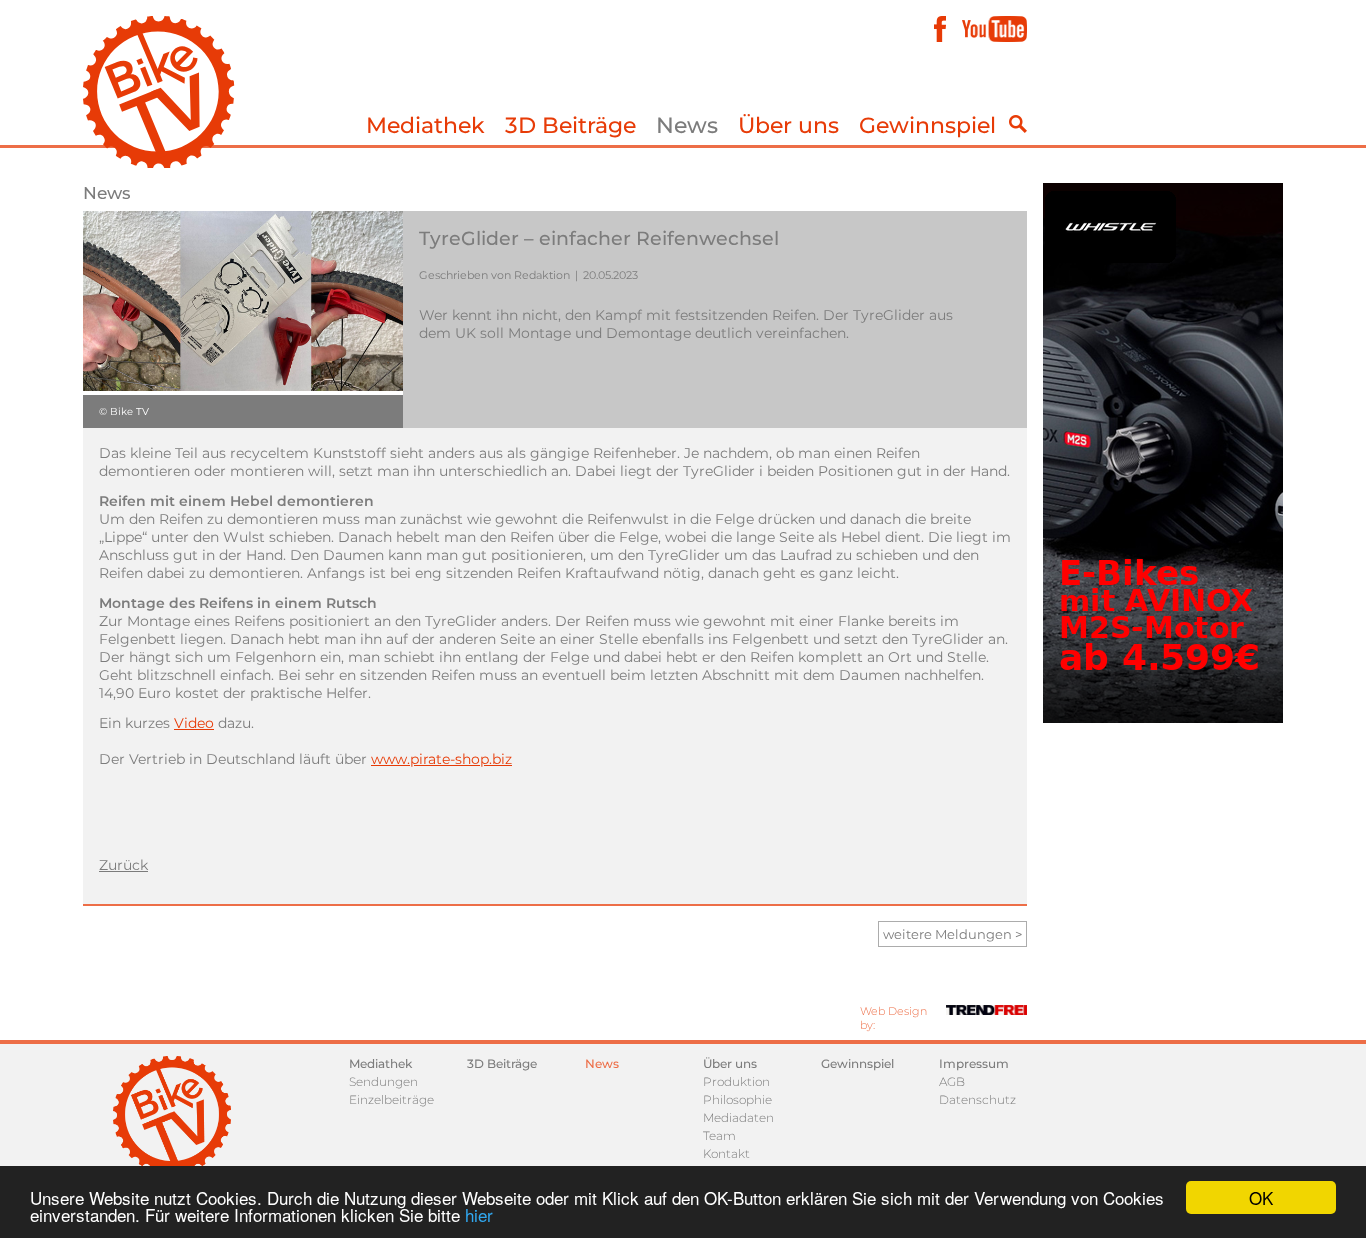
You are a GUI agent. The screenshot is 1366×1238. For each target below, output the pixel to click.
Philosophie (737, 1099)
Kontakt (726, 1153)
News (687, 125)
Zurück (123, 865)
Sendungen (383, 1081)
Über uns (788, 125)
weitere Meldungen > (952, 934)
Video (194, 723)
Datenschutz (977, 1099)
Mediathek (425, 125)
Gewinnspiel (927, 125)
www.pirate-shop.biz (441, 759)
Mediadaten (738, 1117)
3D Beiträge (570, 125)
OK (1261, 1197)
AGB (952, 1081)
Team (719, 1135)
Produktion (736, 1081)
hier (479, 1214)
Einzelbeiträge (391, 1099)
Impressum (974, 1063)
